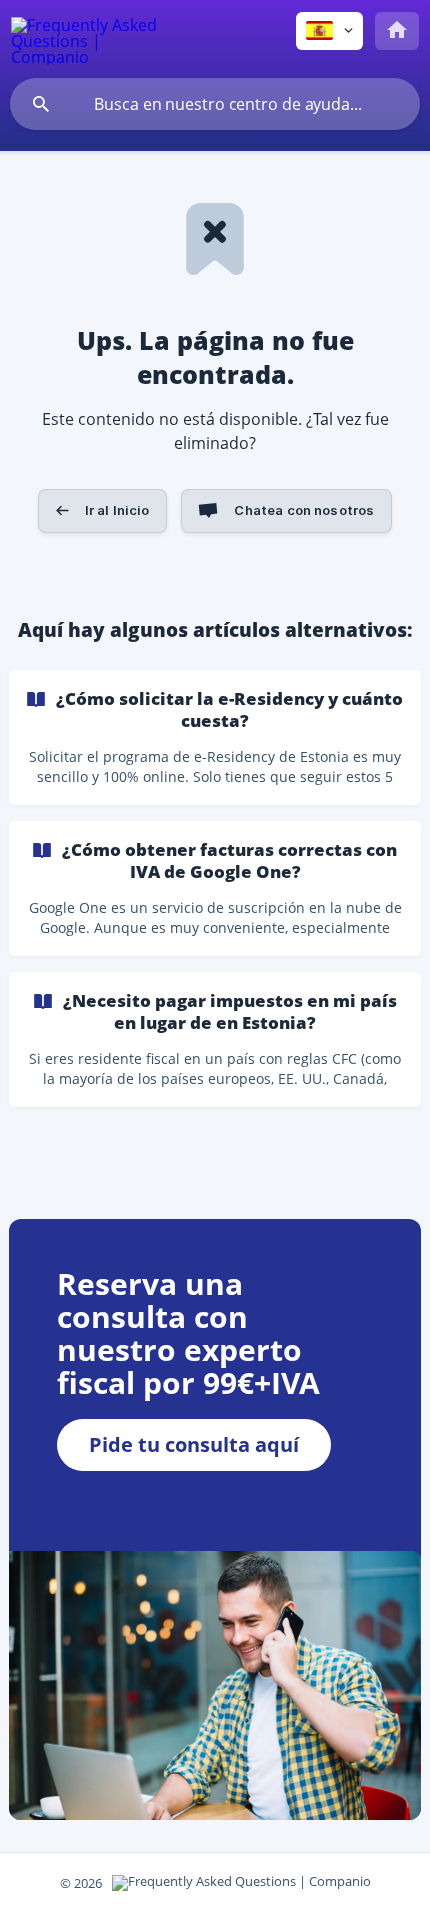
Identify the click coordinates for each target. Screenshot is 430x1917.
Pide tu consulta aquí (194, 1444)
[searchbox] (215, 104)
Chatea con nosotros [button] (304, 510)
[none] (85, 38)
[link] (215, 737)
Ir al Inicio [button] (117, 510)
